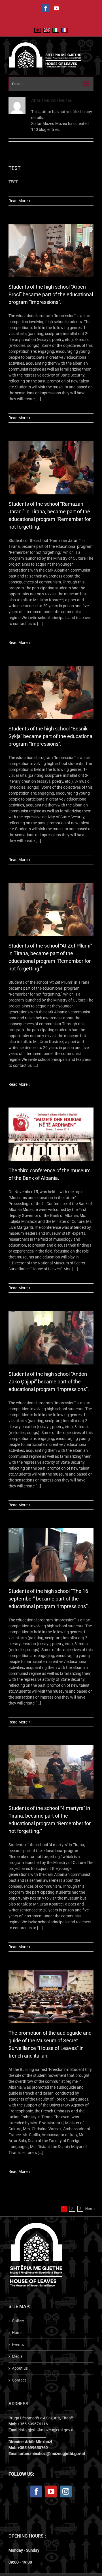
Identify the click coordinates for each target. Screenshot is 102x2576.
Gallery (18, 2321)
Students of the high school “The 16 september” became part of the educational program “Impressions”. (49, 1599)
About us (20, 2368)
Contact (19, 2380)
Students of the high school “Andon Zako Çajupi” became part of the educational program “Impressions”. (49, 1382)
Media (17, 2356)
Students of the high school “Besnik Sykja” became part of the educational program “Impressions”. (51, 736)
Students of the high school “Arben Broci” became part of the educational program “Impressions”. (51, 294)
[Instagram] (66, 2491)
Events (18, 2344)
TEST (15, 168)
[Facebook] (36, 2491)
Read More (18, 201)
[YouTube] (51, 2491)
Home (17, 2333)
